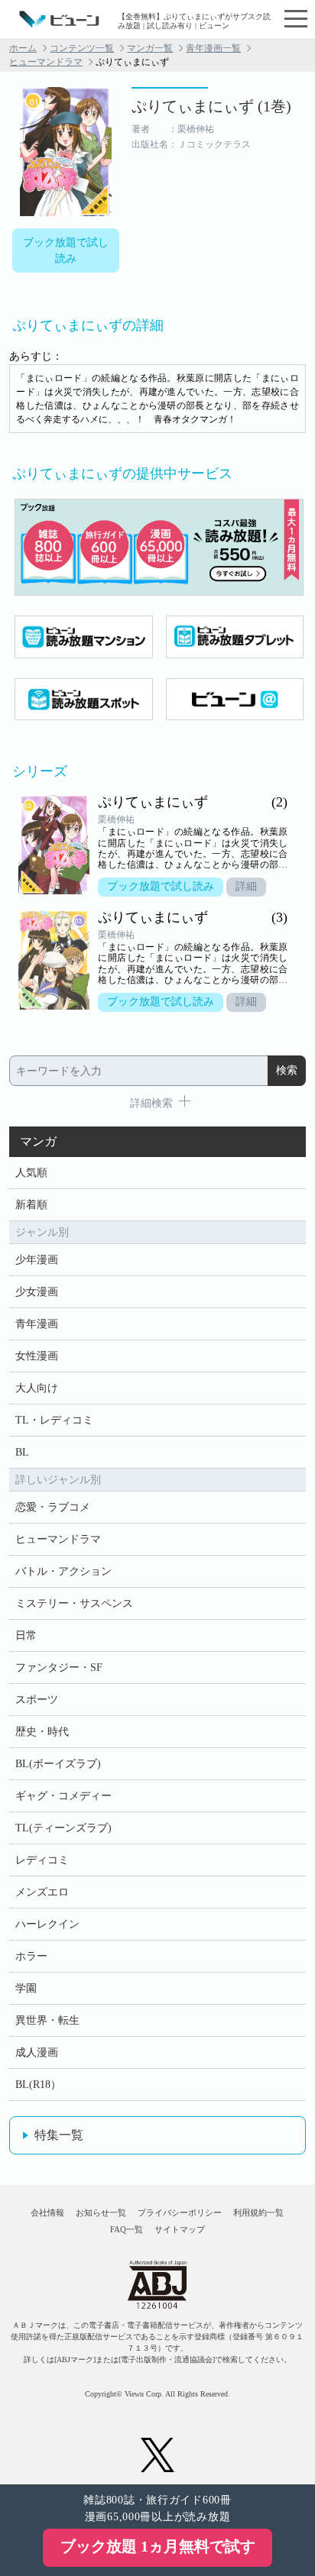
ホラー (31, 1956)
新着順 (31, 1205)
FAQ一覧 (127, 2229)
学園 (26, 1988)
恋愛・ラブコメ (53, 1507)
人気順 (31, 1173)
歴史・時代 (42, 1732)
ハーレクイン (47, 1924)
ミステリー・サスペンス (74, 1603)
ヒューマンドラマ (46, 62)
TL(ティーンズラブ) (63, 1828)
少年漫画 (37, 1260)
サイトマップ (180, 2229)
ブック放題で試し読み (66, 250)
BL (22, 1452)
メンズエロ (42, 1892)
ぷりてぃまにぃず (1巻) (211, 106)
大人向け (37, 1388)
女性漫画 (37, 1356)
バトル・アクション (63, 1571)
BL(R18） (38, 2085)
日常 (26, 1635)
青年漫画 (37, 1324)
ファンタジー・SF (59, 1668)
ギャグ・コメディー (63, 1796)
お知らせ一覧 (101, 2212)
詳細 (246, 886)
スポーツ (37, 1700)
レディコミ (42, 1860)
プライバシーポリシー (180, 2212)
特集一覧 (59, 2135)
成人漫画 (37, 2052)
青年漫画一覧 (213, 48)
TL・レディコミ (54, 1420)
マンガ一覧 (150, 48)
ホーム (23, 48)
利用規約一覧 (258, 2212)
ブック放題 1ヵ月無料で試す (158, 2546)
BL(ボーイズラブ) (58, 1764)
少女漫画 (37, 1292)
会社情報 (47, 2212)
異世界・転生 (47, 2020)
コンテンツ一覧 (82, 48)
